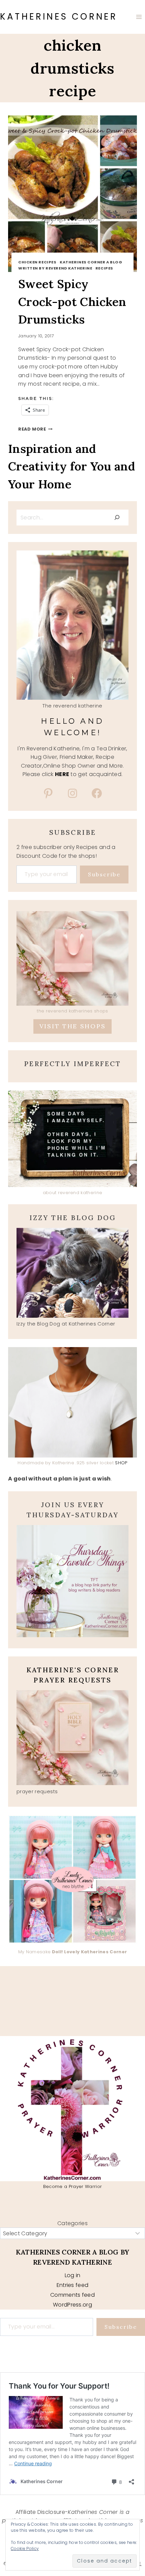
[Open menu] (139, 17)
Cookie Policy (25, 2548)
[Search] (117, 517)
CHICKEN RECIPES (37, 262)
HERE (62, 774)
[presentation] (72, 194)
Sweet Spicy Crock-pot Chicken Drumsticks (72, 302)
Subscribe (104, 874)
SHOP (121, 1463)
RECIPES (104, 268)
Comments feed (72, 2295)
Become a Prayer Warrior (72, 2186)
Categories (72, 2223)
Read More (35, 429)
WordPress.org (72, 2305)
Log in (73, 2275)
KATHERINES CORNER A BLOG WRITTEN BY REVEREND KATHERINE (70, 265)
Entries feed (73, 2285)
